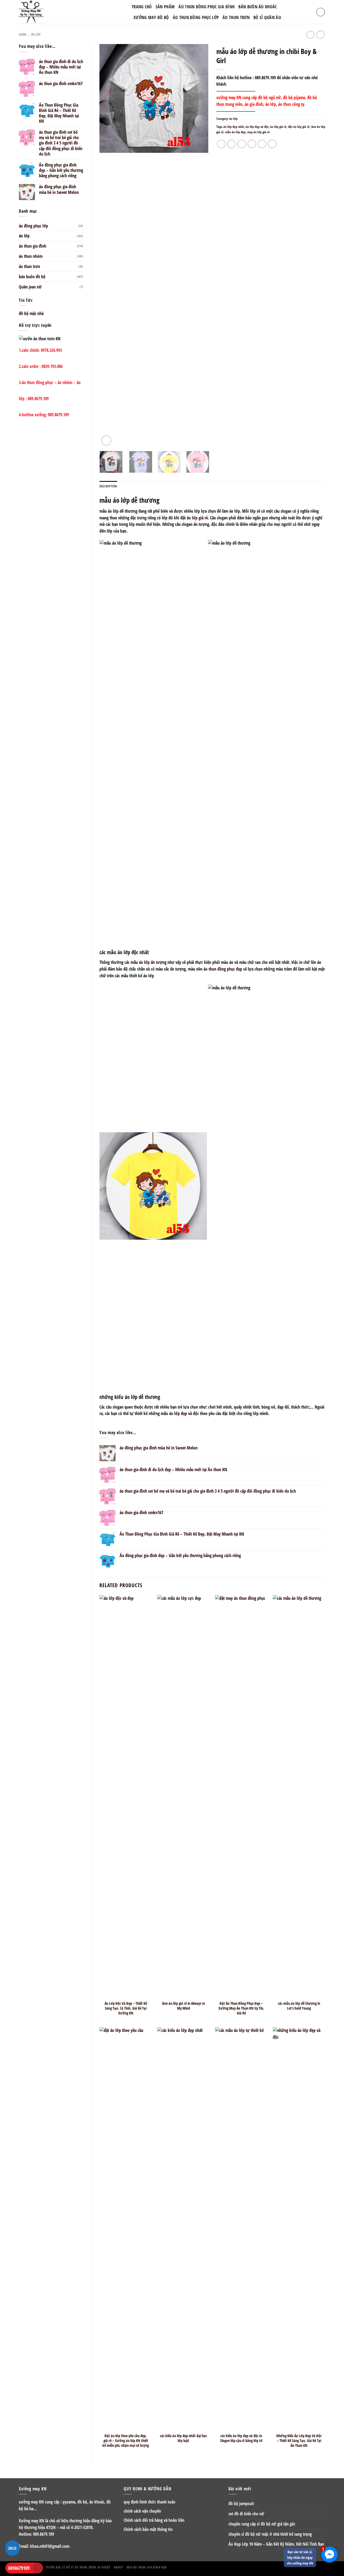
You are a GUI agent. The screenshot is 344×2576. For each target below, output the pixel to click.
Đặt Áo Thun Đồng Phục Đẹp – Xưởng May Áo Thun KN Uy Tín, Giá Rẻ (241, 2008)
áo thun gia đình (33, 246)
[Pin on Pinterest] (252, 144)
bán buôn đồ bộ (32, 277)
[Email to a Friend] (242, 144)
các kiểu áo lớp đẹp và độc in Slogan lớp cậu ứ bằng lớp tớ (241, 2438)
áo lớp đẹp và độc (257, 127)
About (118, 2567)
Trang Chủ (142, 7)
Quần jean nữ (30, 287)
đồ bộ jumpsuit (241, 2503)
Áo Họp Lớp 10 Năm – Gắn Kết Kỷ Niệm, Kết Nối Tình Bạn (276, 2544)
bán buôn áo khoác (258, 7)
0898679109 (19, 2568)
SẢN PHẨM (165, 7)
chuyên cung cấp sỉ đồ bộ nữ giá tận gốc (262, 2524)
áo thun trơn (29, 266)
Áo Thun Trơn (236, 17)
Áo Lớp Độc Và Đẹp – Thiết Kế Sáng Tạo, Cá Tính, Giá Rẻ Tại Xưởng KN (126, 2008)
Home (23, 35)
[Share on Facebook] (221, 144)
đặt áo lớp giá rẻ (299, 127)
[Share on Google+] (262, 144)
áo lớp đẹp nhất (234, 127)
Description (108, 486)
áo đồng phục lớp (33, 226)
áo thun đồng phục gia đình (207, 7)
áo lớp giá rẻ (278, 127)
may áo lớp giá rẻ (259, 132)
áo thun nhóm (31, 256)
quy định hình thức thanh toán (149, 2502)
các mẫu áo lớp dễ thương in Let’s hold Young (299, 2006)
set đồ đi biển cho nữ (246, 2514)
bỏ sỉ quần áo (267, 17)
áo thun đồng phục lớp (196, 17)
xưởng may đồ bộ (151, 17)
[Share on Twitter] (231, 144)
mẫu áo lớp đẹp (235, 132)
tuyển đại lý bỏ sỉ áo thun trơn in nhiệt (78, 2567)
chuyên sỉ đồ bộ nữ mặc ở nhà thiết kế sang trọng (270, 2534)
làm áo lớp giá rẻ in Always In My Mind (184, 2006)
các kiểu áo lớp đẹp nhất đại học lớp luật (183, 2438)
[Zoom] (106, 440)
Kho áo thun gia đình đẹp (147, 2567)
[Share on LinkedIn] (272, 144)
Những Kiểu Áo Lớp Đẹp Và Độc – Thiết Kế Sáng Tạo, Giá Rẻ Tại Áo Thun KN (299, 2441)
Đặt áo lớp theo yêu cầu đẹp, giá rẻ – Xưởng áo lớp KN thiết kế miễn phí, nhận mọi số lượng (126, 2441)
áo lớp (36, 35)
